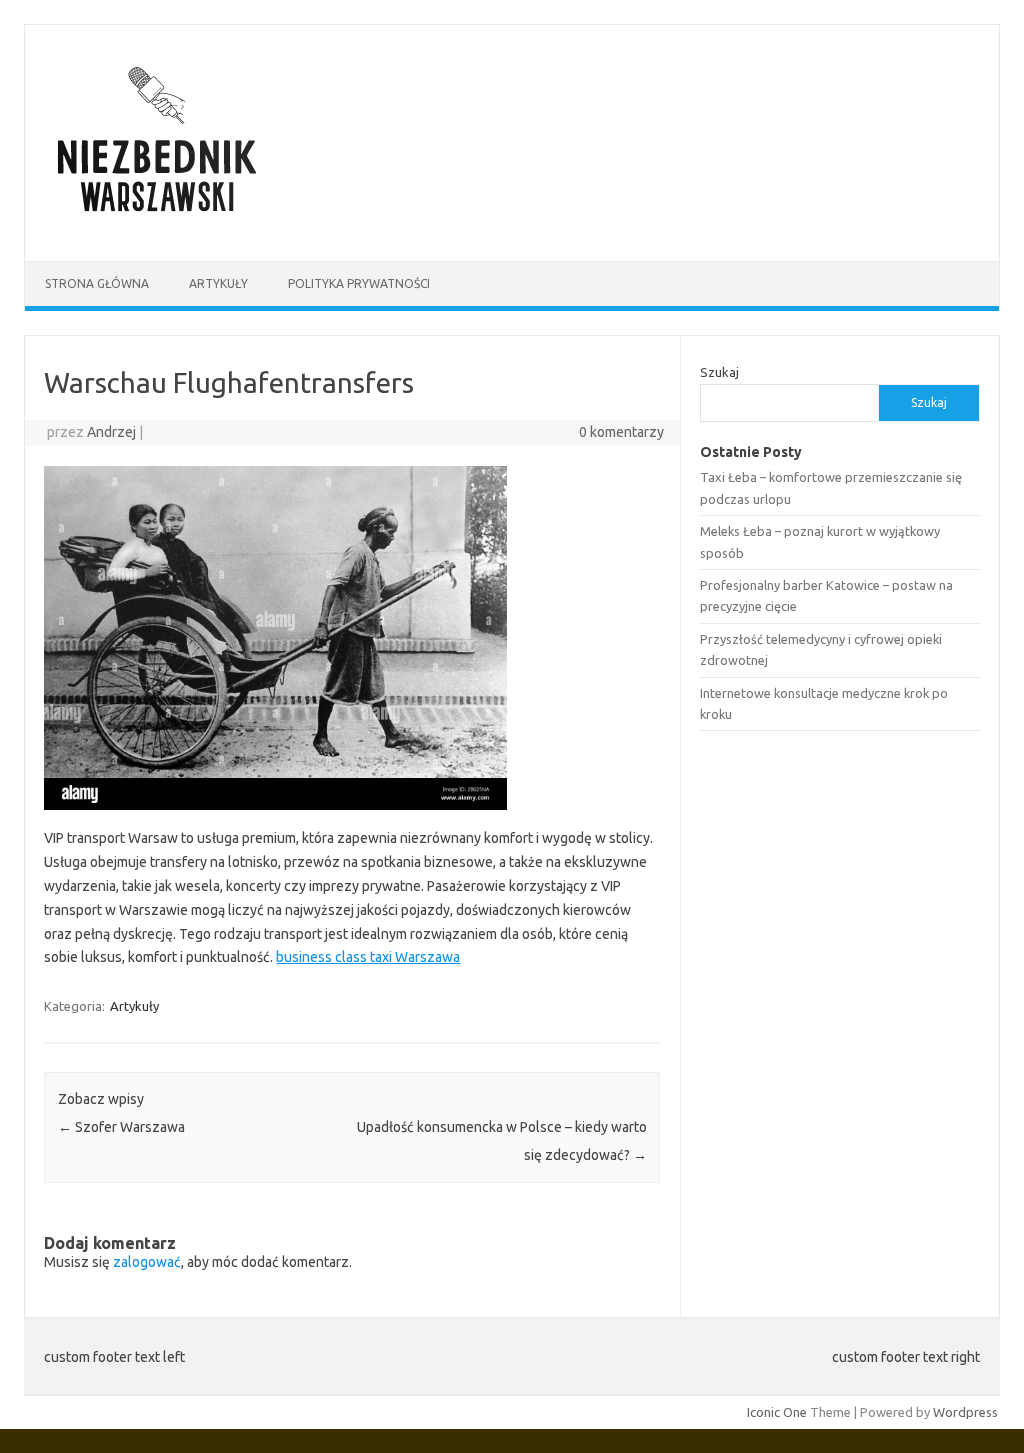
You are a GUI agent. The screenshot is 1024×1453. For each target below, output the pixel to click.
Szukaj (719, 372)
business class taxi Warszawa (368, 957)
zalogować (147, 1262)
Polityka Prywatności (359, 283)
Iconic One (777, 1412)
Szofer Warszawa (121, 1127)
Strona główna (97, 283)
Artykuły (218, 283)
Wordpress (965, 1412)
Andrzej (111, 432)
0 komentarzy (621, 432)
